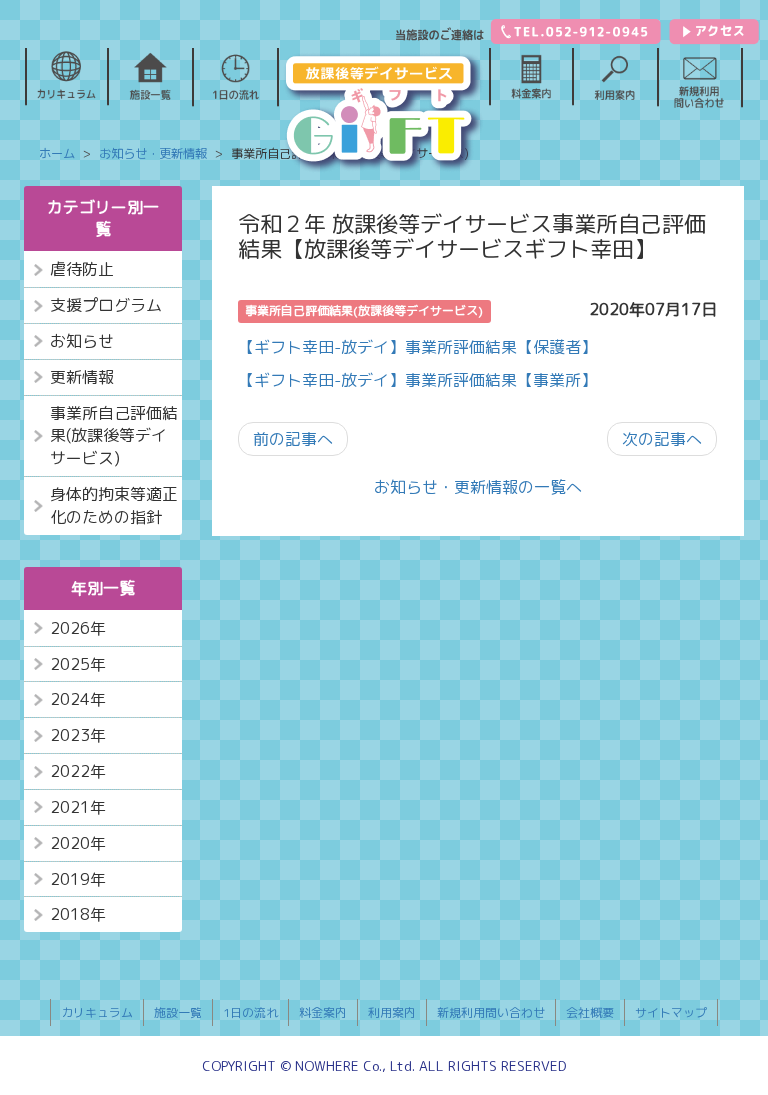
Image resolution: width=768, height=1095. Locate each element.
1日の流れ (250, 1012)
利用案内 (392, 1012)
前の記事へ (293, 439)
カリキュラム (97, 1012)
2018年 (78, 914)
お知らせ (82, 341)
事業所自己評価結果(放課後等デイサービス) (114, 436)
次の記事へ (662, 439)
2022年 (78, 771)
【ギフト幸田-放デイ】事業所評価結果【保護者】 (417, 347)
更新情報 (82, 377)
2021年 (78, 807)
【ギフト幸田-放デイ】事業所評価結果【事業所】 (417, 380)
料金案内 (323, 1012)
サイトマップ (671, 1012)
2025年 (78, 664)
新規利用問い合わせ (491, 1012)
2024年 (78, 699)
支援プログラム (106, 305)
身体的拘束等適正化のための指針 (114, 505)
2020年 (78, 843)
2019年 (78, 879)
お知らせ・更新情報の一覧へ (478, 487)
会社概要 (590, 1012)
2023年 (78, 735)
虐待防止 (82, 269)
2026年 (78, 628)
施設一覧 (178, 1012)
